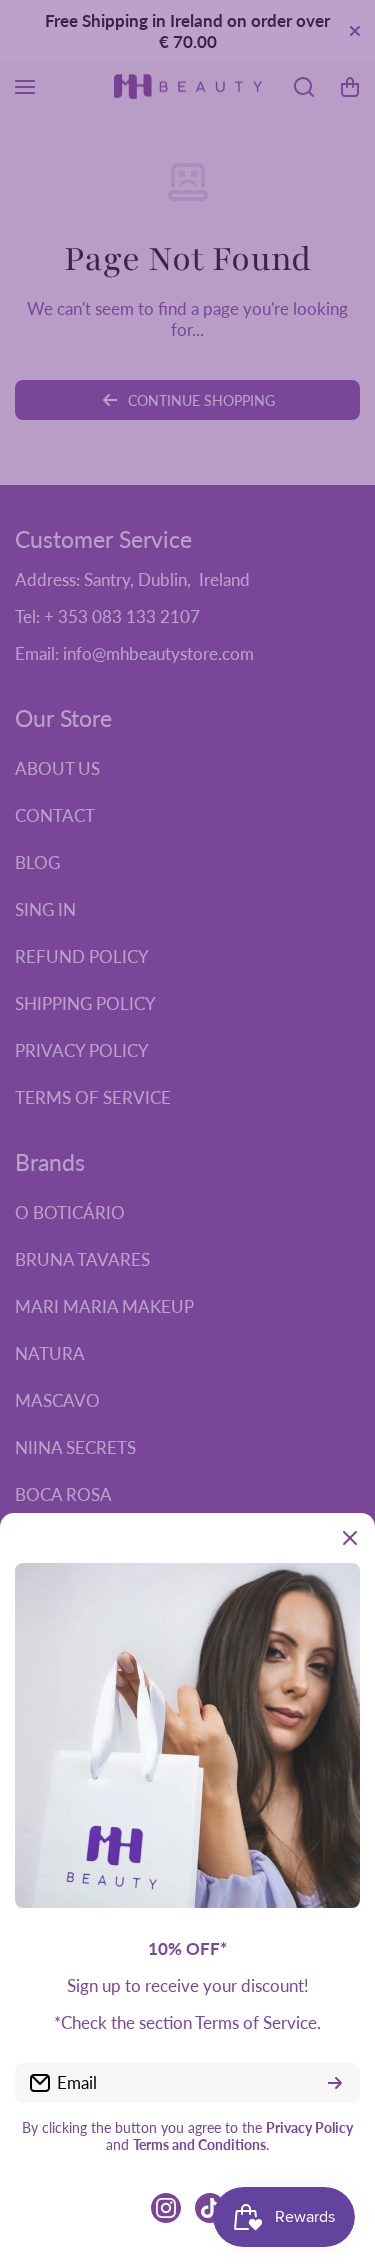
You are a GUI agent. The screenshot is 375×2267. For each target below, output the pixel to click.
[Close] (350, 1538)
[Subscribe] (335, 2083)
